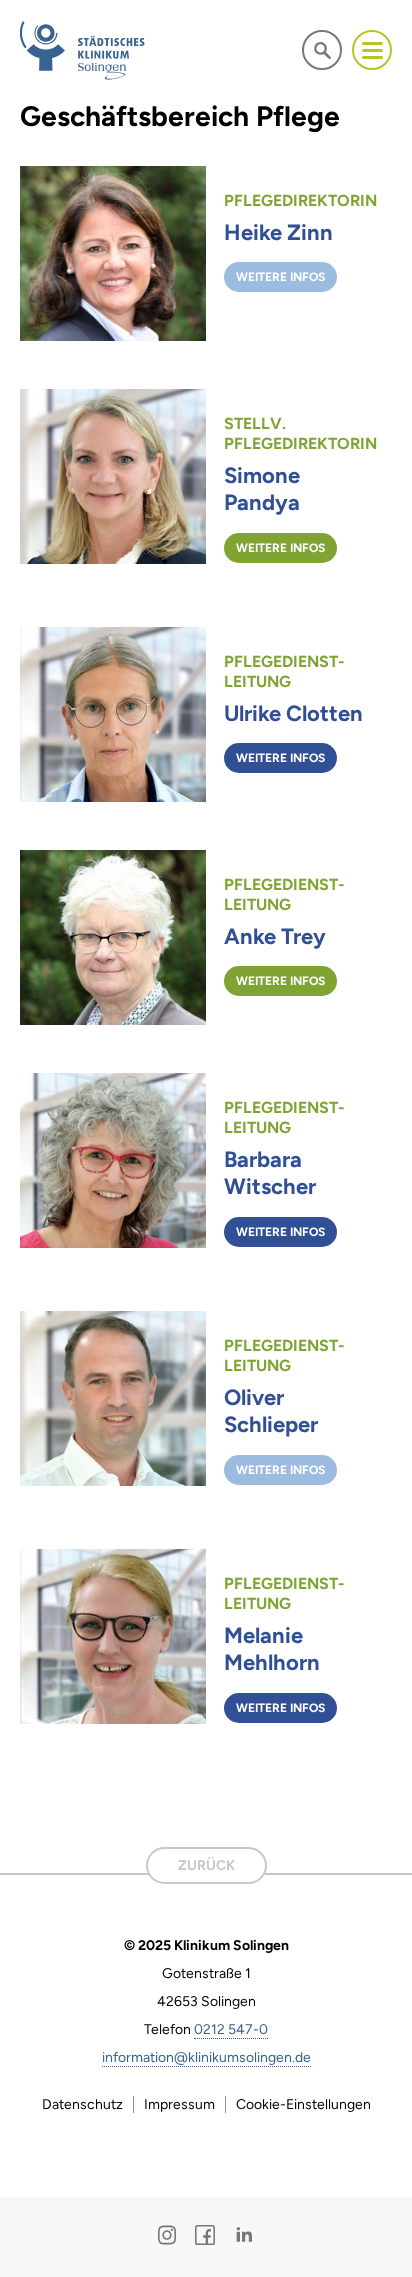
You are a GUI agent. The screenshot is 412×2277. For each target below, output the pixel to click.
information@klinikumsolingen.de (206, 2057)
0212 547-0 (231, 2029)
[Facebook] (205, 2235)
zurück (206, 1865)
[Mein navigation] (372, 50)
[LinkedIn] (244, 2235)
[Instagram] (167, 2235)
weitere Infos (280, 277)
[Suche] (322, 49)
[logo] (84, 50)
